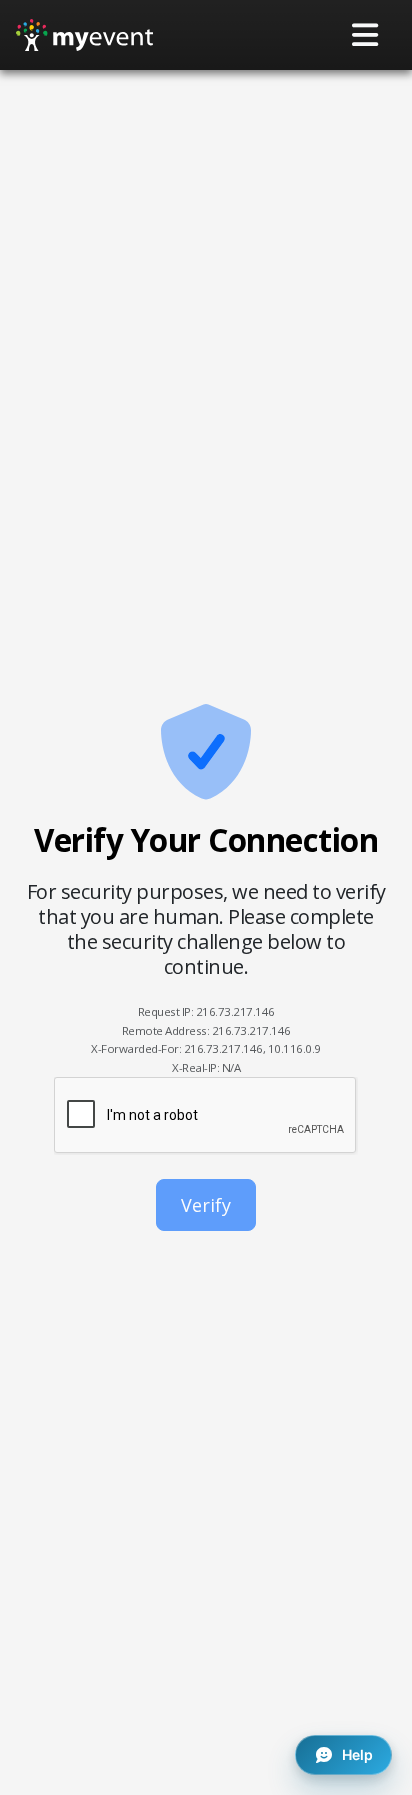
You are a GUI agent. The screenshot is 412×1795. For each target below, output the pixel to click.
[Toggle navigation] (366, 35)
